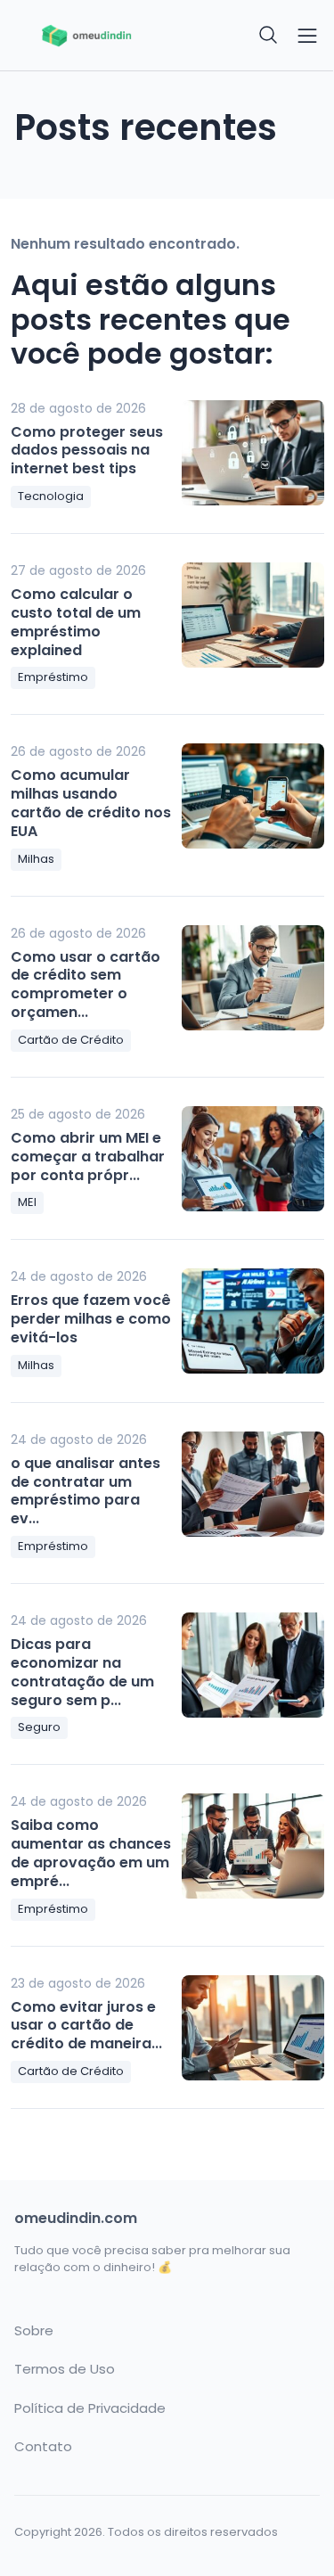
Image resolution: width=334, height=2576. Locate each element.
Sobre (34, 2331)
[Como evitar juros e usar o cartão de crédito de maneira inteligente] (253, 2028)
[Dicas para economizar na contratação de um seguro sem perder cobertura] (253, 1665)
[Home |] (86, 36)
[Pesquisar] (269, 36)
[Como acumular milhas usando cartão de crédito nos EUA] (253, 796)
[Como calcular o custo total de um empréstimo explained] (253, 615)
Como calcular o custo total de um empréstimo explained (76, 622)
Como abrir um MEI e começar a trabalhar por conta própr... (88, 1157)
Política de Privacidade (90, 2408)
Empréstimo (53, 677)
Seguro (39, 1727)
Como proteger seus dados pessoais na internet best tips (87, 451)
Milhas (36, 859)
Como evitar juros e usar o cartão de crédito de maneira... (86, 2026)
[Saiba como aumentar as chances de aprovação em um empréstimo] (253, 1846)
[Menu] (307, 36)
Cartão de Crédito (71, 1040)
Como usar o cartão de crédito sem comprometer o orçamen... (86, 984)
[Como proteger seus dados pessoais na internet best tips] (253, 453)
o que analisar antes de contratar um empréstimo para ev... (86, 1491)
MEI (27, 1202)
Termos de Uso (65, 2369)
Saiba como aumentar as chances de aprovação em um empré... (91, 1853)
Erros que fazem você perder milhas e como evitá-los (91, 1319)
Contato (43, 2447)
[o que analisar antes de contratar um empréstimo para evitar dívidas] (253, 1484)
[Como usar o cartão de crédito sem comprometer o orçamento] (253, 978)
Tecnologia (51, 496)
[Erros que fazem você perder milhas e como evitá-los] (253, 1321)
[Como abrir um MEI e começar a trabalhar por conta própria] (253, 1159)
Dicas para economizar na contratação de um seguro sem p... (82, 1672)
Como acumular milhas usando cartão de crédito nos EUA (91, 803)
